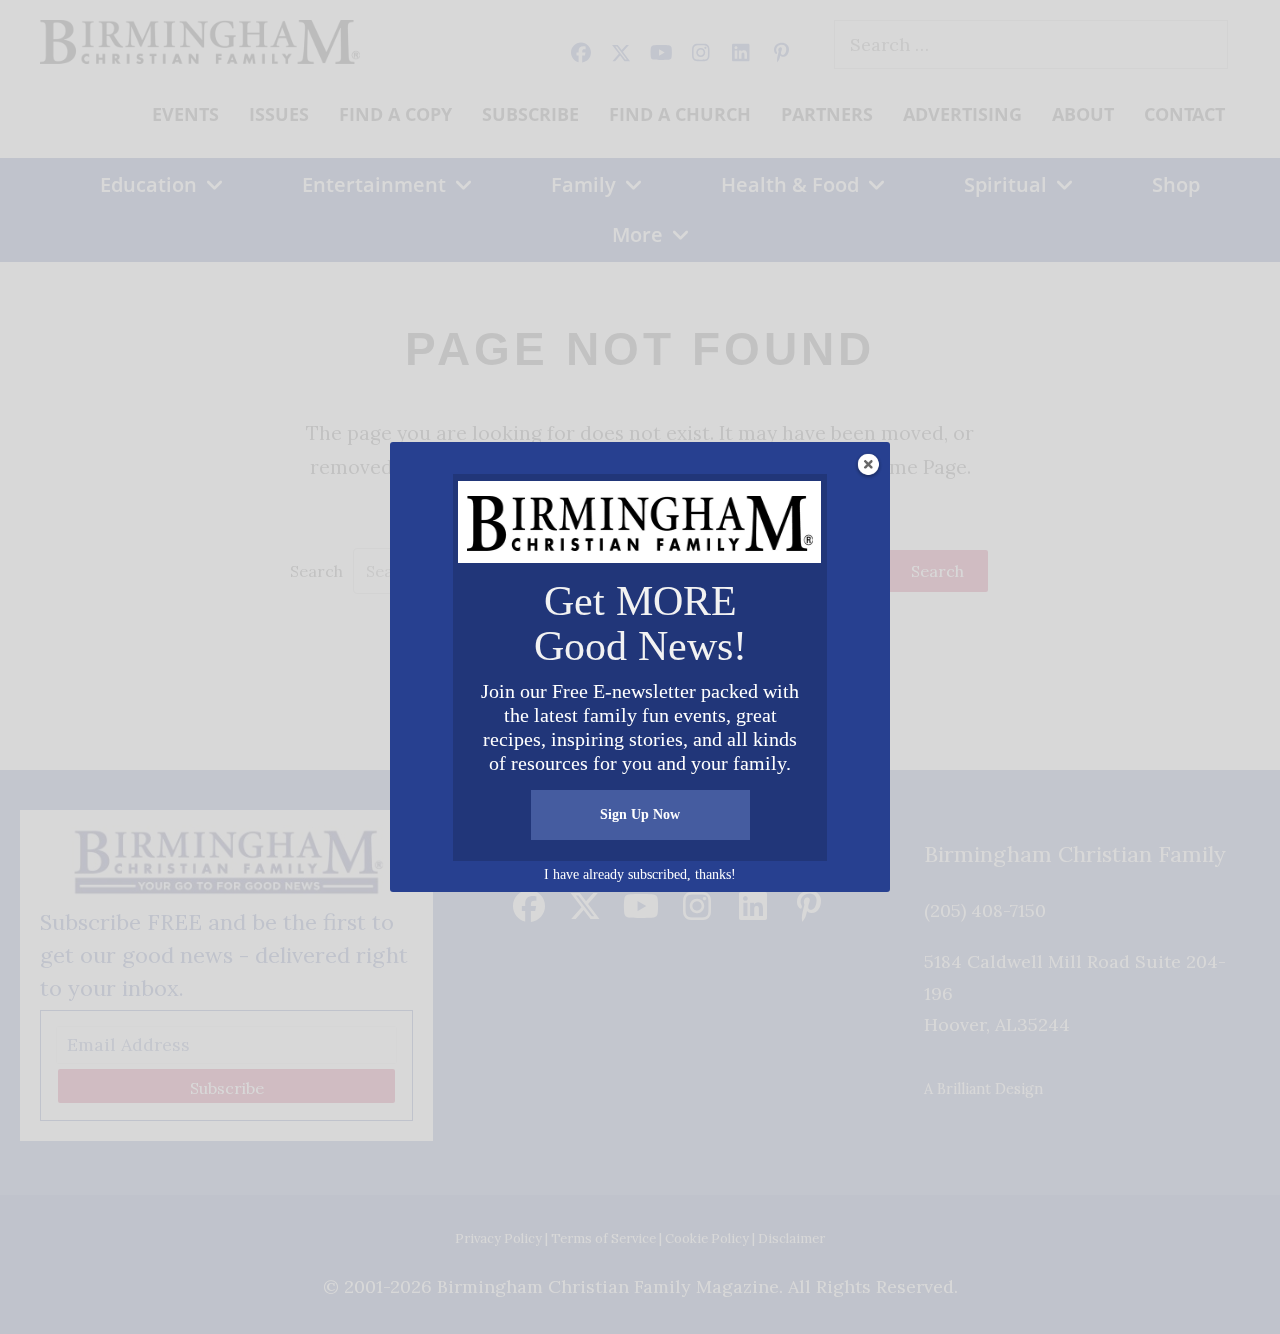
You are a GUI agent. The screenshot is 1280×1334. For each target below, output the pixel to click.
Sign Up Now (640, 814)
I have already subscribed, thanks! (640, 874)
